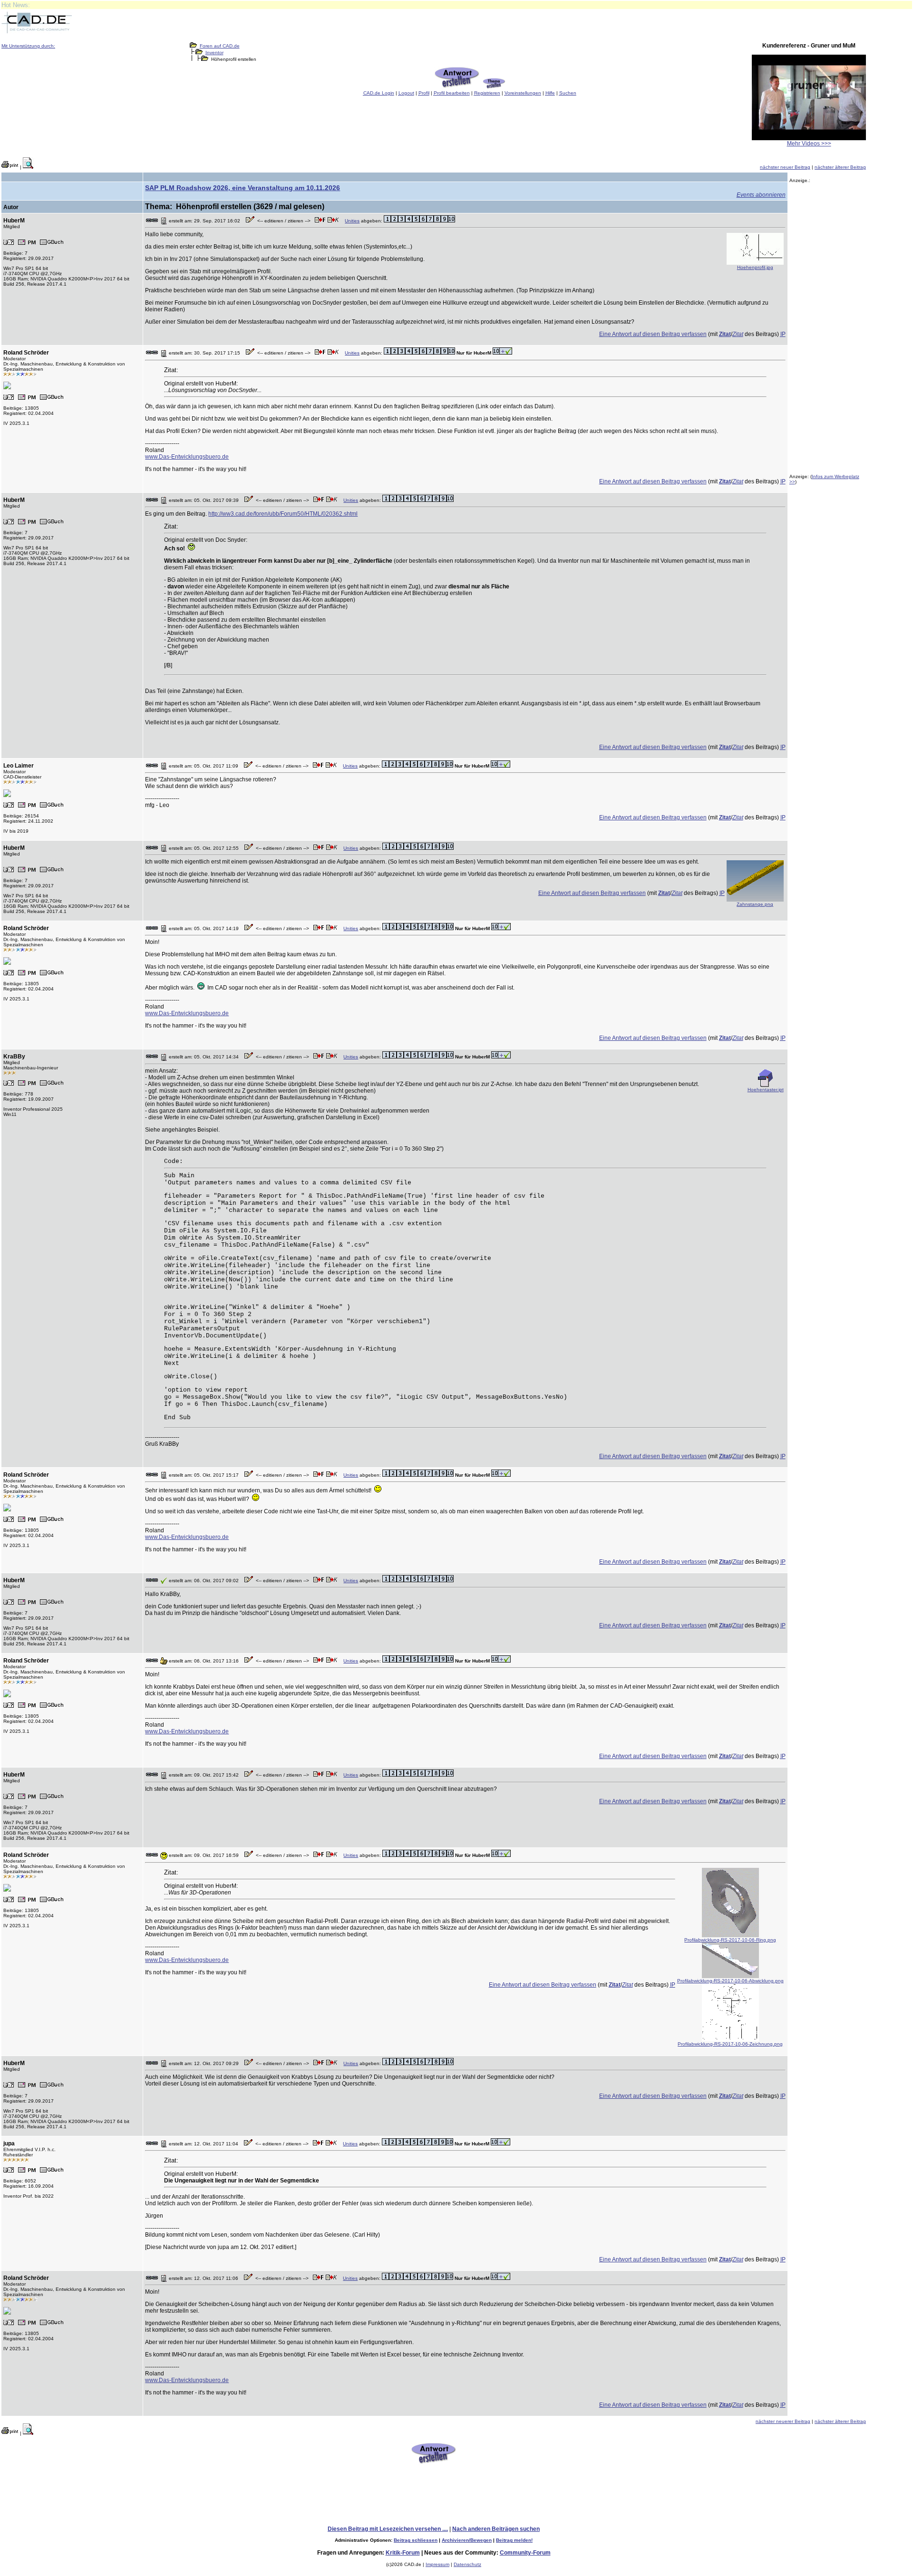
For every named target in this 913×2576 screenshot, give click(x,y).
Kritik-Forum (403, 2553)
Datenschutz (467, 2564)
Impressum (437, 2564)
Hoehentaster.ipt (766, 1090)
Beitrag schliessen (416, 2540)
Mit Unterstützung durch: (28, 46)
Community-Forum (525, 2553)
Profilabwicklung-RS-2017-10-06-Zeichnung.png (730, 2044)
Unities (352, 221)
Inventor (214, 53)
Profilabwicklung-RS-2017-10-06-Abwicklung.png (730, 1981)
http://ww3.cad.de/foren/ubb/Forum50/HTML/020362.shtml (283, 514)
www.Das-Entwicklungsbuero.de (187, 457)
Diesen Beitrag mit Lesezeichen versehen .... (388, 2529)
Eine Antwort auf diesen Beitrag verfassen (653, 334)
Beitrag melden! (514, 2540)
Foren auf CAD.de (220, 46)
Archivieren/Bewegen (467, 2540)
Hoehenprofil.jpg (755, 267)
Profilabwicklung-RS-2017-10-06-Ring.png (730, 1940)
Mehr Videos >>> (809, 144)
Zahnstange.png (755, 904)
